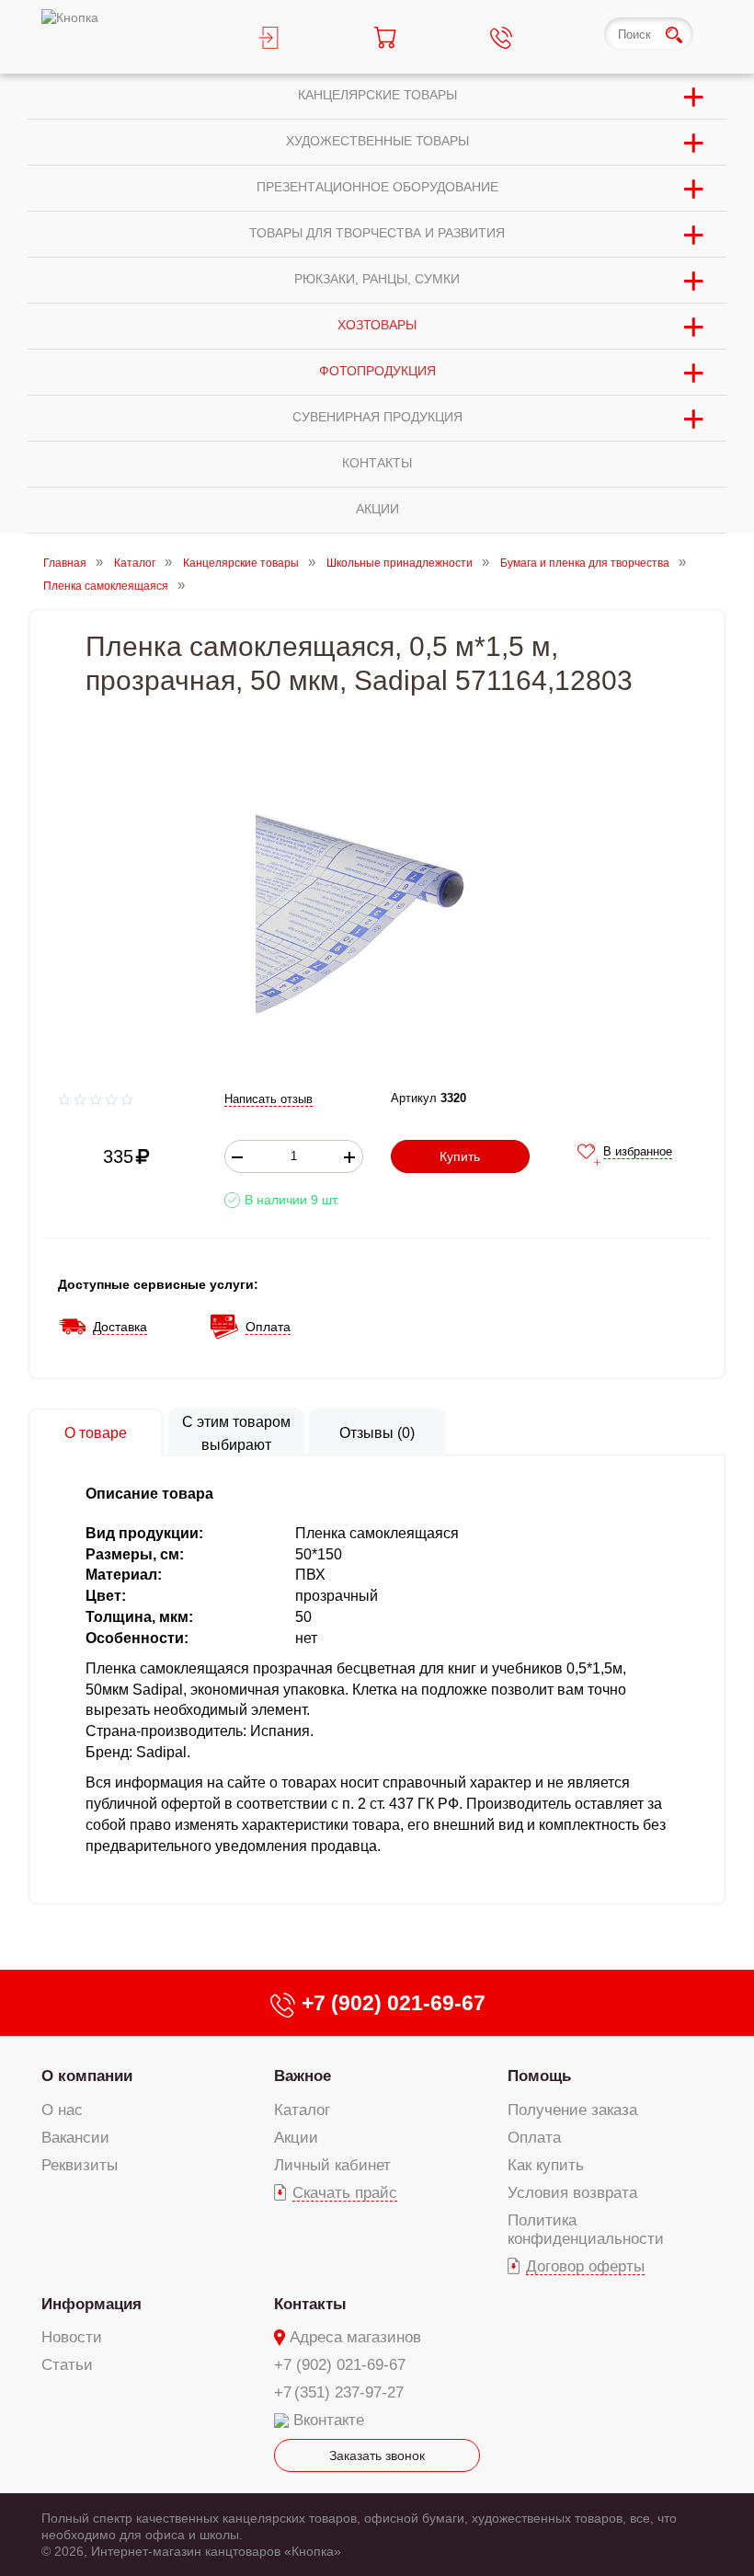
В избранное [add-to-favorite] (638, 1151)
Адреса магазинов (355, 2337)
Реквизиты (80, 2165)
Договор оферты (585, 2266)
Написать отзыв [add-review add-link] (268, 1099)
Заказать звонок (377, 2455)
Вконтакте (329, 2420)
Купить (460, 1156)
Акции (296, 2138)
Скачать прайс (345, 2193)
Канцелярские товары (241, 563)
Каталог (135, 563)
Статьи (67, 2365)
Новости (72, 2337)
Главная (65, 563)
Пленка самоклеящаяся (106, 587)
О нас (62, 2110)
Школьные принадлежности (400, 563)
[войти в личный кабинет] (299, 37)
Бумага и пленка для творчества (585, 563)
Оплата (534, 2138)
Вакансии (75, 2138)
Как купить (546, 2165)
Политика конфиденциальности (586, 2230)
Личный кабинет (332, 2165)
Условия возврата (572, 2193)
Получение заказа (572, 2110)
